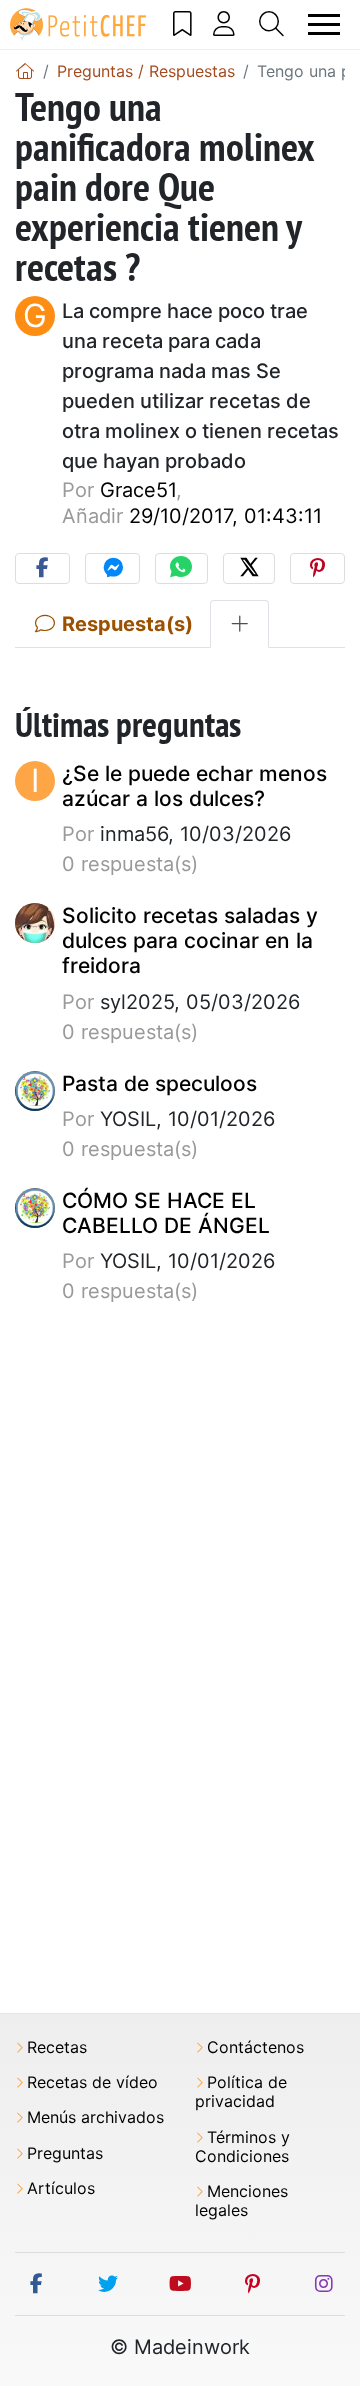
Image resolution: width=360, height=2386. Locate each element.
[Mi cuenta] (224, 24)
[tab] (239, 624)
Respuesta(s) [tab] (125, 624)
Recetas (57, 2047)
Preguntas (65, 2153)
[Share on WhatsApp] (181, 568)
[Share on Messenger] (112, 568)
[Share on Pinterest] (317, 568)
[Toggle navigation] (324, 24)
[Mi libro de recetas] (183, 24)
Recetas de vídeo (92, 2082)
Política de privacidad (241, 2092)
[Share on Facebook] (42, 568)
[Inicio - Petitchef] (25, 71)
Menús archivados (95, 2117)
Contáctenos (255, 2047)
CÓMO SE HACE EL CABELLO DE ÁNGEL (166, 1213)
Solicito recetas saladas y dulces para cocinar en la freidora (190, 940)
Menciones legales (241, 2201)
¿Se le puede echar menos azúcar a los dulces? (194, 786)
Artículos (61, 2188)
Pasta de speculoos (159, 1083)
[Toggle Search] (272, 24)
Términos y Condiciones (242, 2147)
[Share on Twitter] (249, 568)
